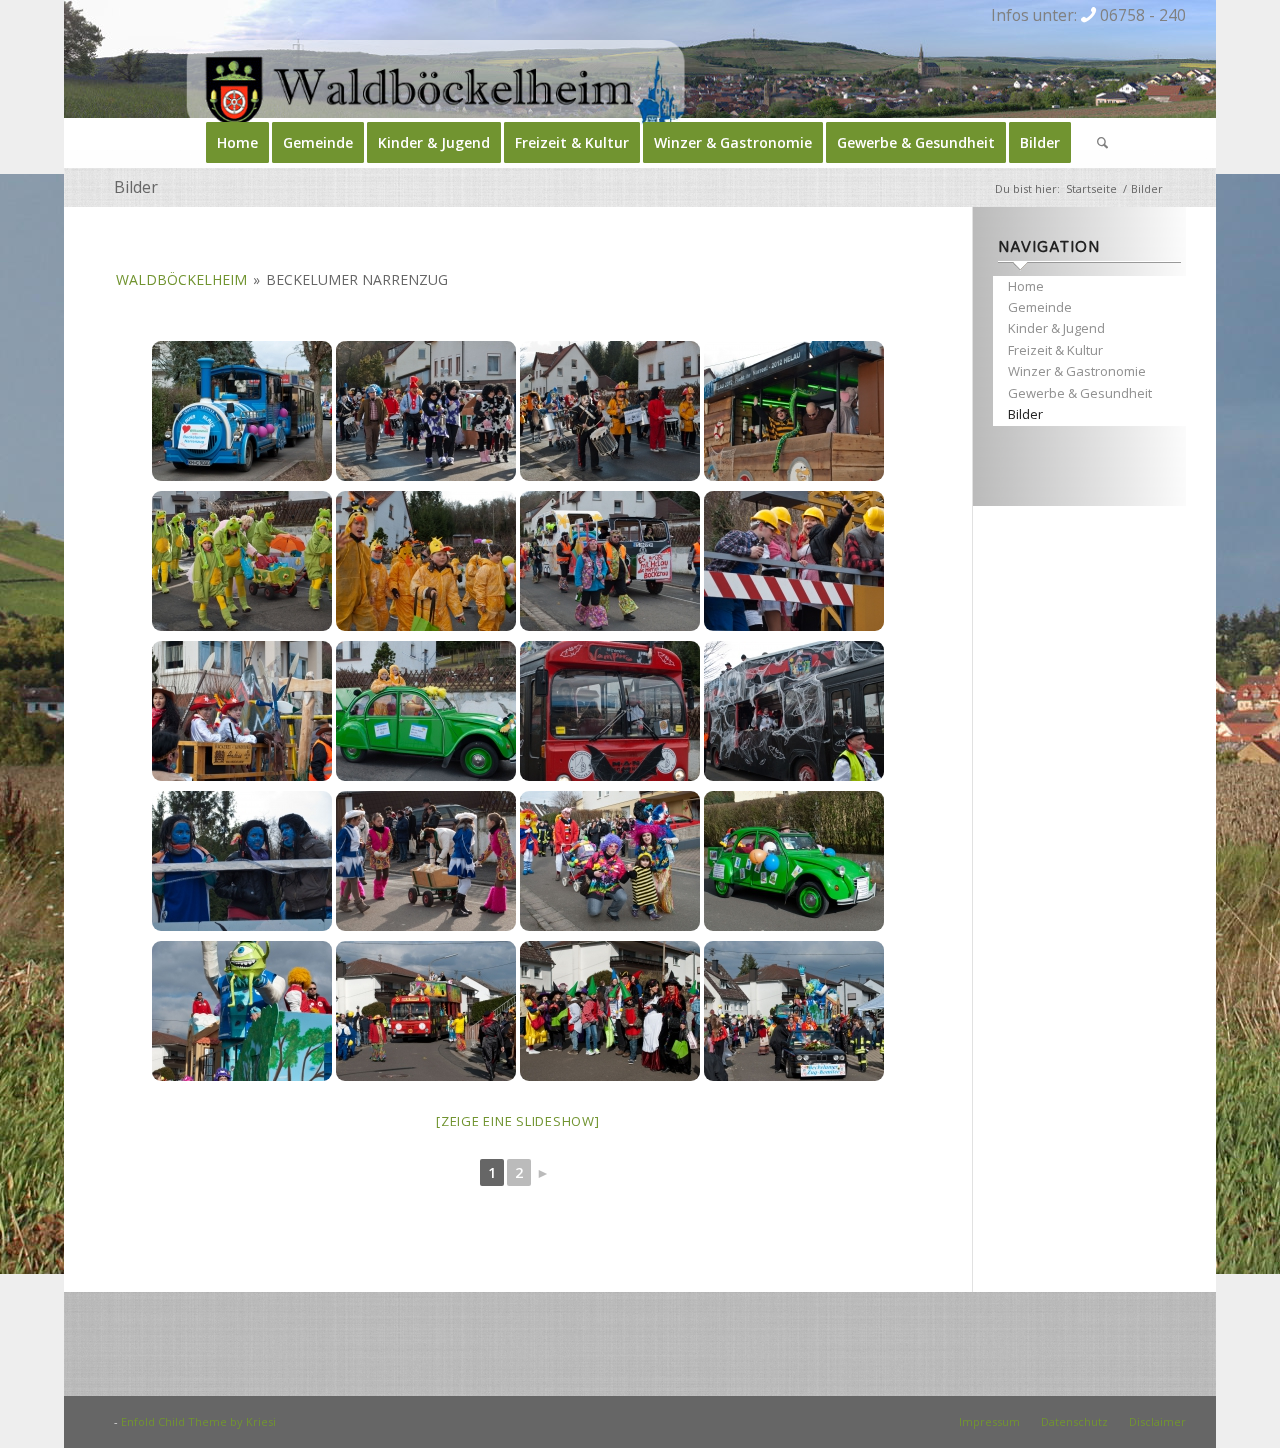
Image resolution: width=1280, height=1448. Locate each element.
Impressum (989, 1421)
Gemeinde (1040, 307)
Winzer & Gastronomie (1077, 371)
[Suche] (1096, 143)
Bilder (136, 187)
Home (1026, 286)
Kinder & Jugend (1056, 328)
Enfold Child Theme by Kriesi (198, 1421)
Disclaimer (1157, 1421)
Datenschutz (1074, 1421)
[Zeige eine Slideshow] (518, 1121)
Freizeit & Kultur (1055, 350)
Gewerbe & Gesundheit (1080, 393)
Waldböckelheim (181, 279)
